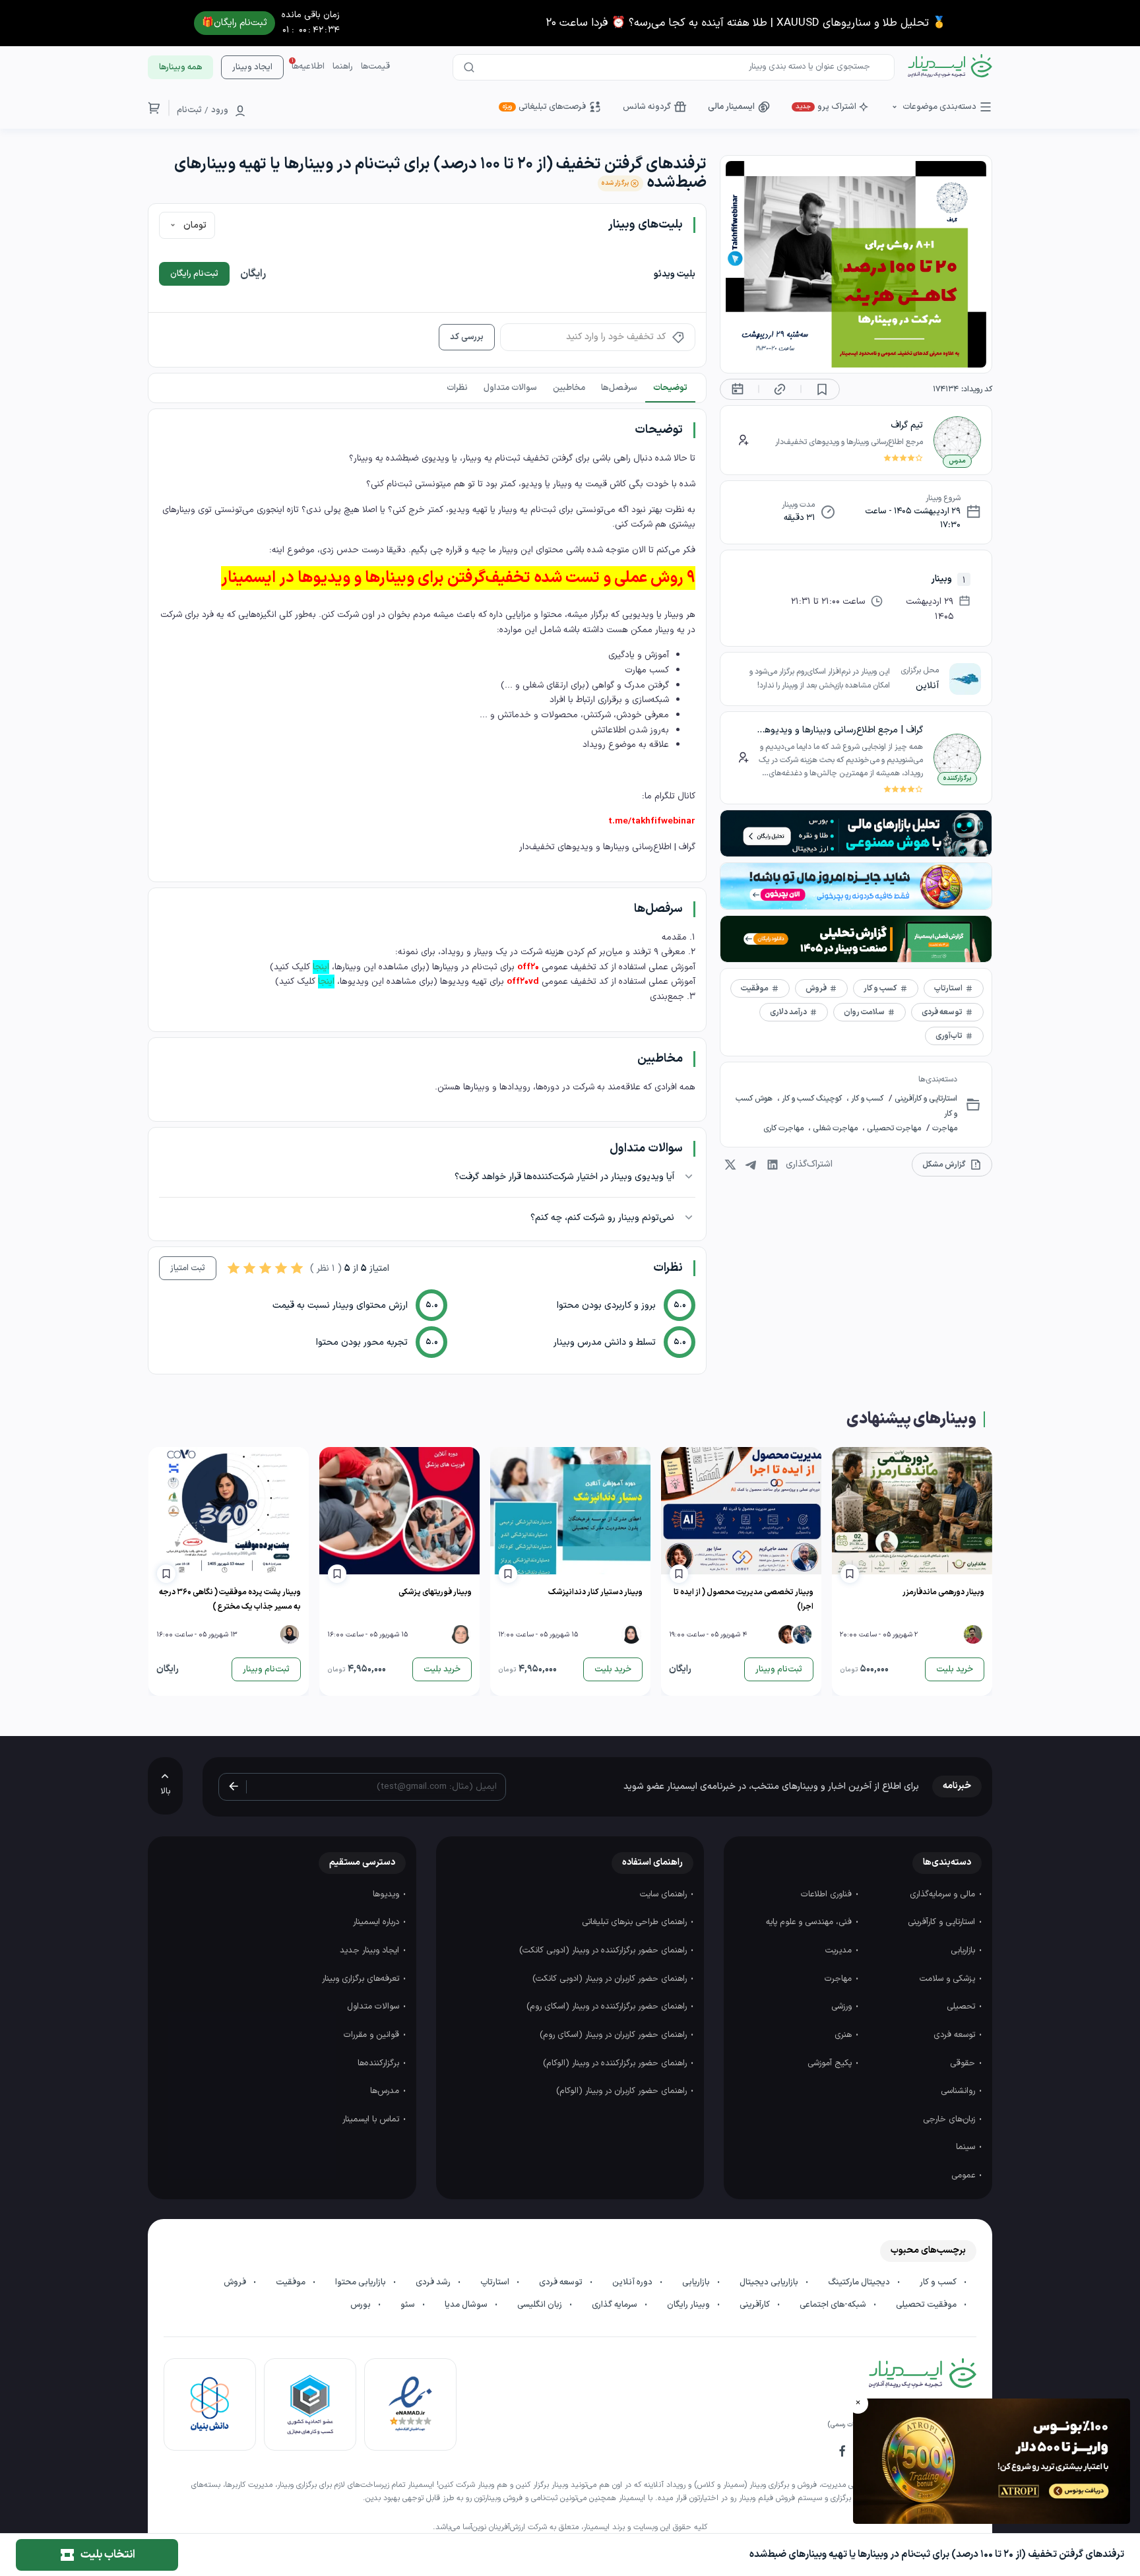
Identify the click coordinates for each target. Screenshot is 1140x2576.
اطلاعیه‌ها (308, 67)
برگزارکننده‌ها (380, 2063)
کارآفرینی (756, 2305)
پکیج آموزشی (831, 2063)
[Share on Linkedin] (773, 1165)
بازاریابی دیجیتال (770, 2282)
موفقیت (292, 2282)
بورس (362, 2305)
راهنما (343, 67)
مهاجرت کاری (784, 1128)
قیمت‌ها (375, 67)
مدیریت (840, 1950)
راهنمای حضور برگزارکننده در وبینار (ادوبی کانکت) (604, 1950)
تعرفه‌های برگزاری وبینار (362, 1979)
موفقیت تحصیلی (927, 2305)
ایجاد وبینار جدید (371, 1950)
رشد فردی (434, 2282)
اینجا (321, 967)
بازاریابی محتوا (362, 2282)
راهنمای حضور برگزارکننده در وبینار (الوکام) (616, 2063)
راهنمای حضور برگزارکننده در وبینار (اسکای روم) (608, 2007)
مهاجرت (944, 1128)
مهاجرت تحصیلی (893, 1128)
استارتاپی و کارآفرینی (925, 1099)
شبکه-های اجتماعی (834, 2305)
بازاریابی (964, 1950)
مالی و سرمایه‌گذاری (944, 1894)
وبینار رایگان (689, 2305)
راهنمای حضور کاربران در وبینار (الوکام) (623, 2091)
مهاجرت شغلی (835, 1128)
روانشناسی (959, 2091)
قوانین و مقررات (373, 2035)
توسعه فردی (956, 2035)
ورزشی (843, 2007)
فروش (236, 2282)
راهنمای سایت (665, 1894)
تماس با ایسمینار (372, 2119)
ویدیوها (387, 1894)
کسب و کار (866, 1099)
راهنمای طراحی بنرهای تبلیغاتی (636, 1922)
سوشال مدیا (467, 2305)
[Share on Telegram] (751, 1165)
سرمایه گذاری (616, 2305)
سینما (967, 2147)
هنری (844, 2035)
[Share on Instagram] (730, 1165)
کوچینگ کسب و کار (812, 1099)
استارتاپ (496, 2282)
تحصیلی (962, 2007)
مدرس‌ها (386, 2091)
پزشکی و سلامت (949, 1979)
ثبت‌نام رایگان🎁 (235, 23)
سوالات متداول (374, 2007)
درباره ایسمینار (377, 1922)
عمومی (965, 2175)
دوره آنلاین (633, 2282)
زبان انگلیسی (541, 2305)
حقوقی (964, 2063)
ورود (220, 110)
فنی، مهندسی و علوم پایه (810, 1922)
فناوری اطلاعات (828, 1894)
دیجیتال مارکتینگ (860, 2282)
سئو (409, 2305)
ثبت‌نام (189, 110)
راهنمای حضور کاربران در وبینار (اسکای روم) (615, 2035)
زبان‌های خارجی (950, 2119)
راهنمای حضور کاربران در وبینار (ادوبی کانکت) (611, 1979)
